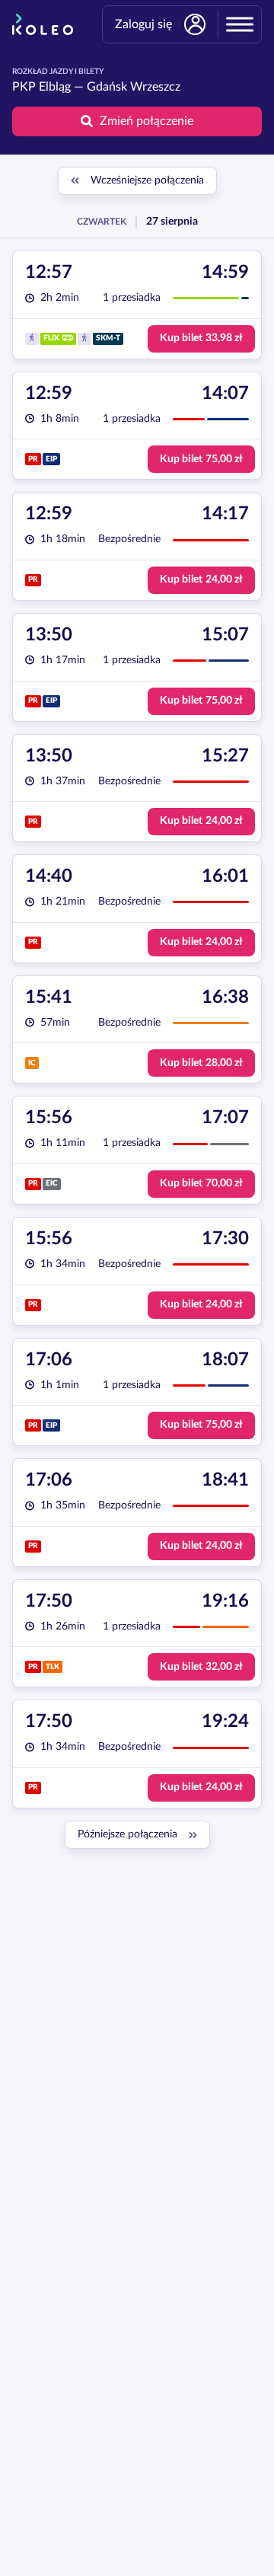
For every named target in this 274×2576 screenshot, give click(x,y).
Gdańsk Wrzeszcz (134, 87)
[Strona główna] (43, 24)
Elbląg (55, 87)
